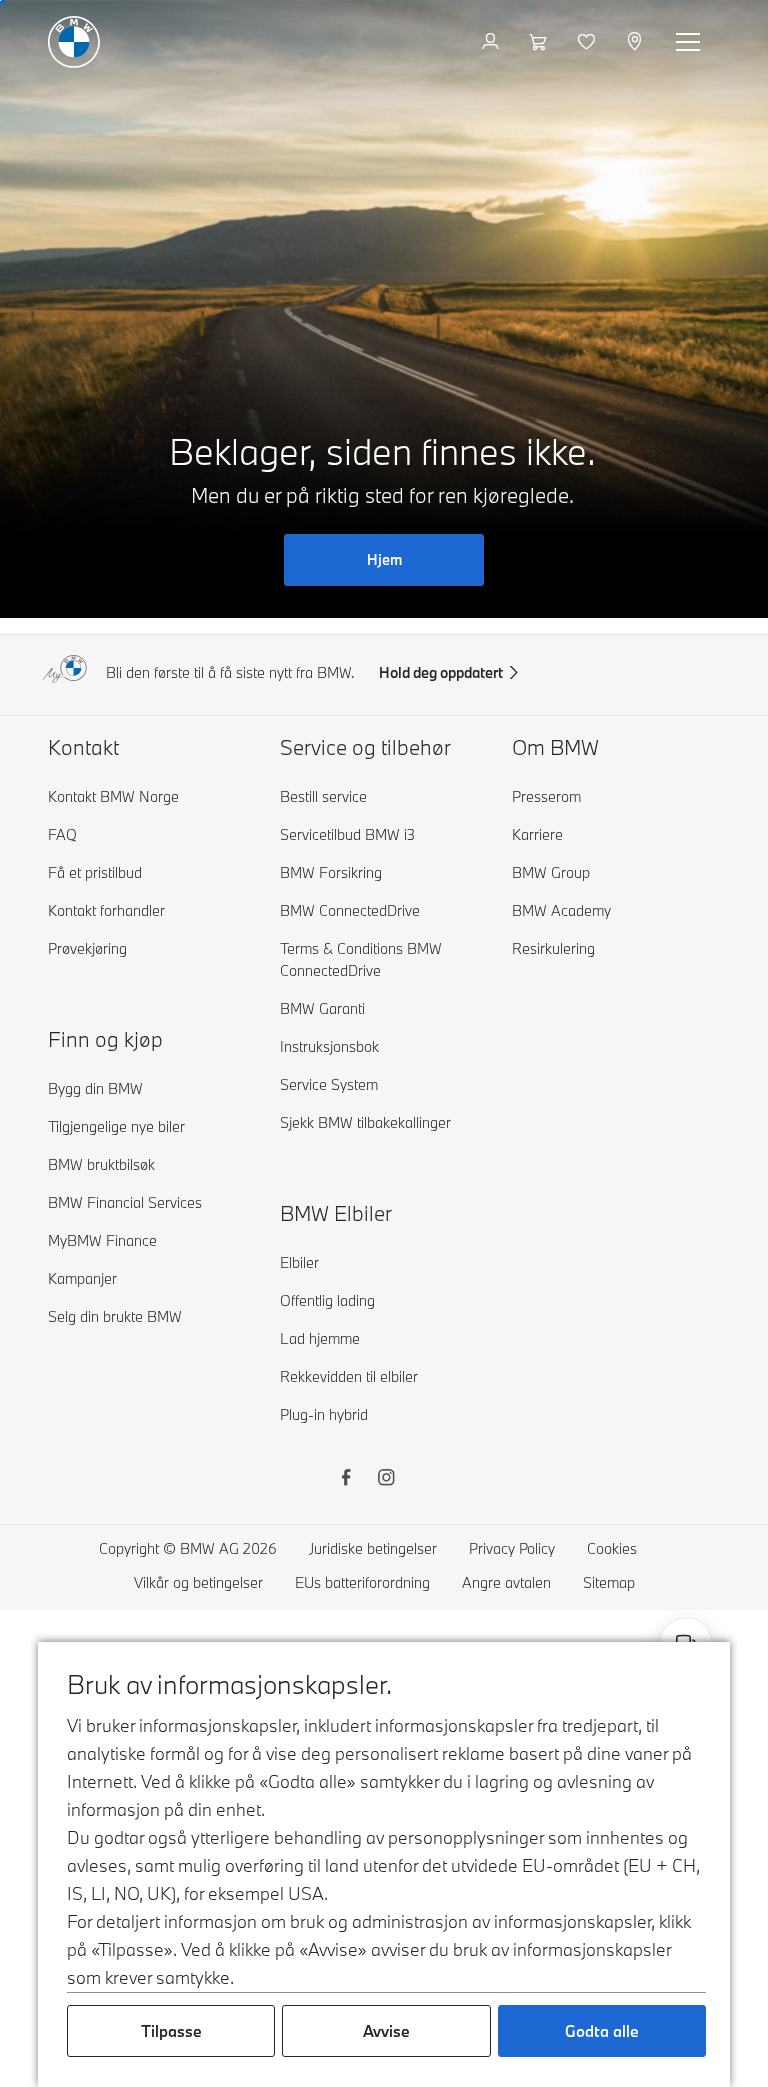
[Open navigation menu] (690, 42)
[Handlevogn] (540, 42)
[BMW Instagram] (386, 1480)
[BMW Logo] (74, 42)
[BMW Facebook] (346, 1480)
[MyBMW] (492, 42)
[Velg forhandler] (636, 42)
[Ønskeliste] (588, 42)
